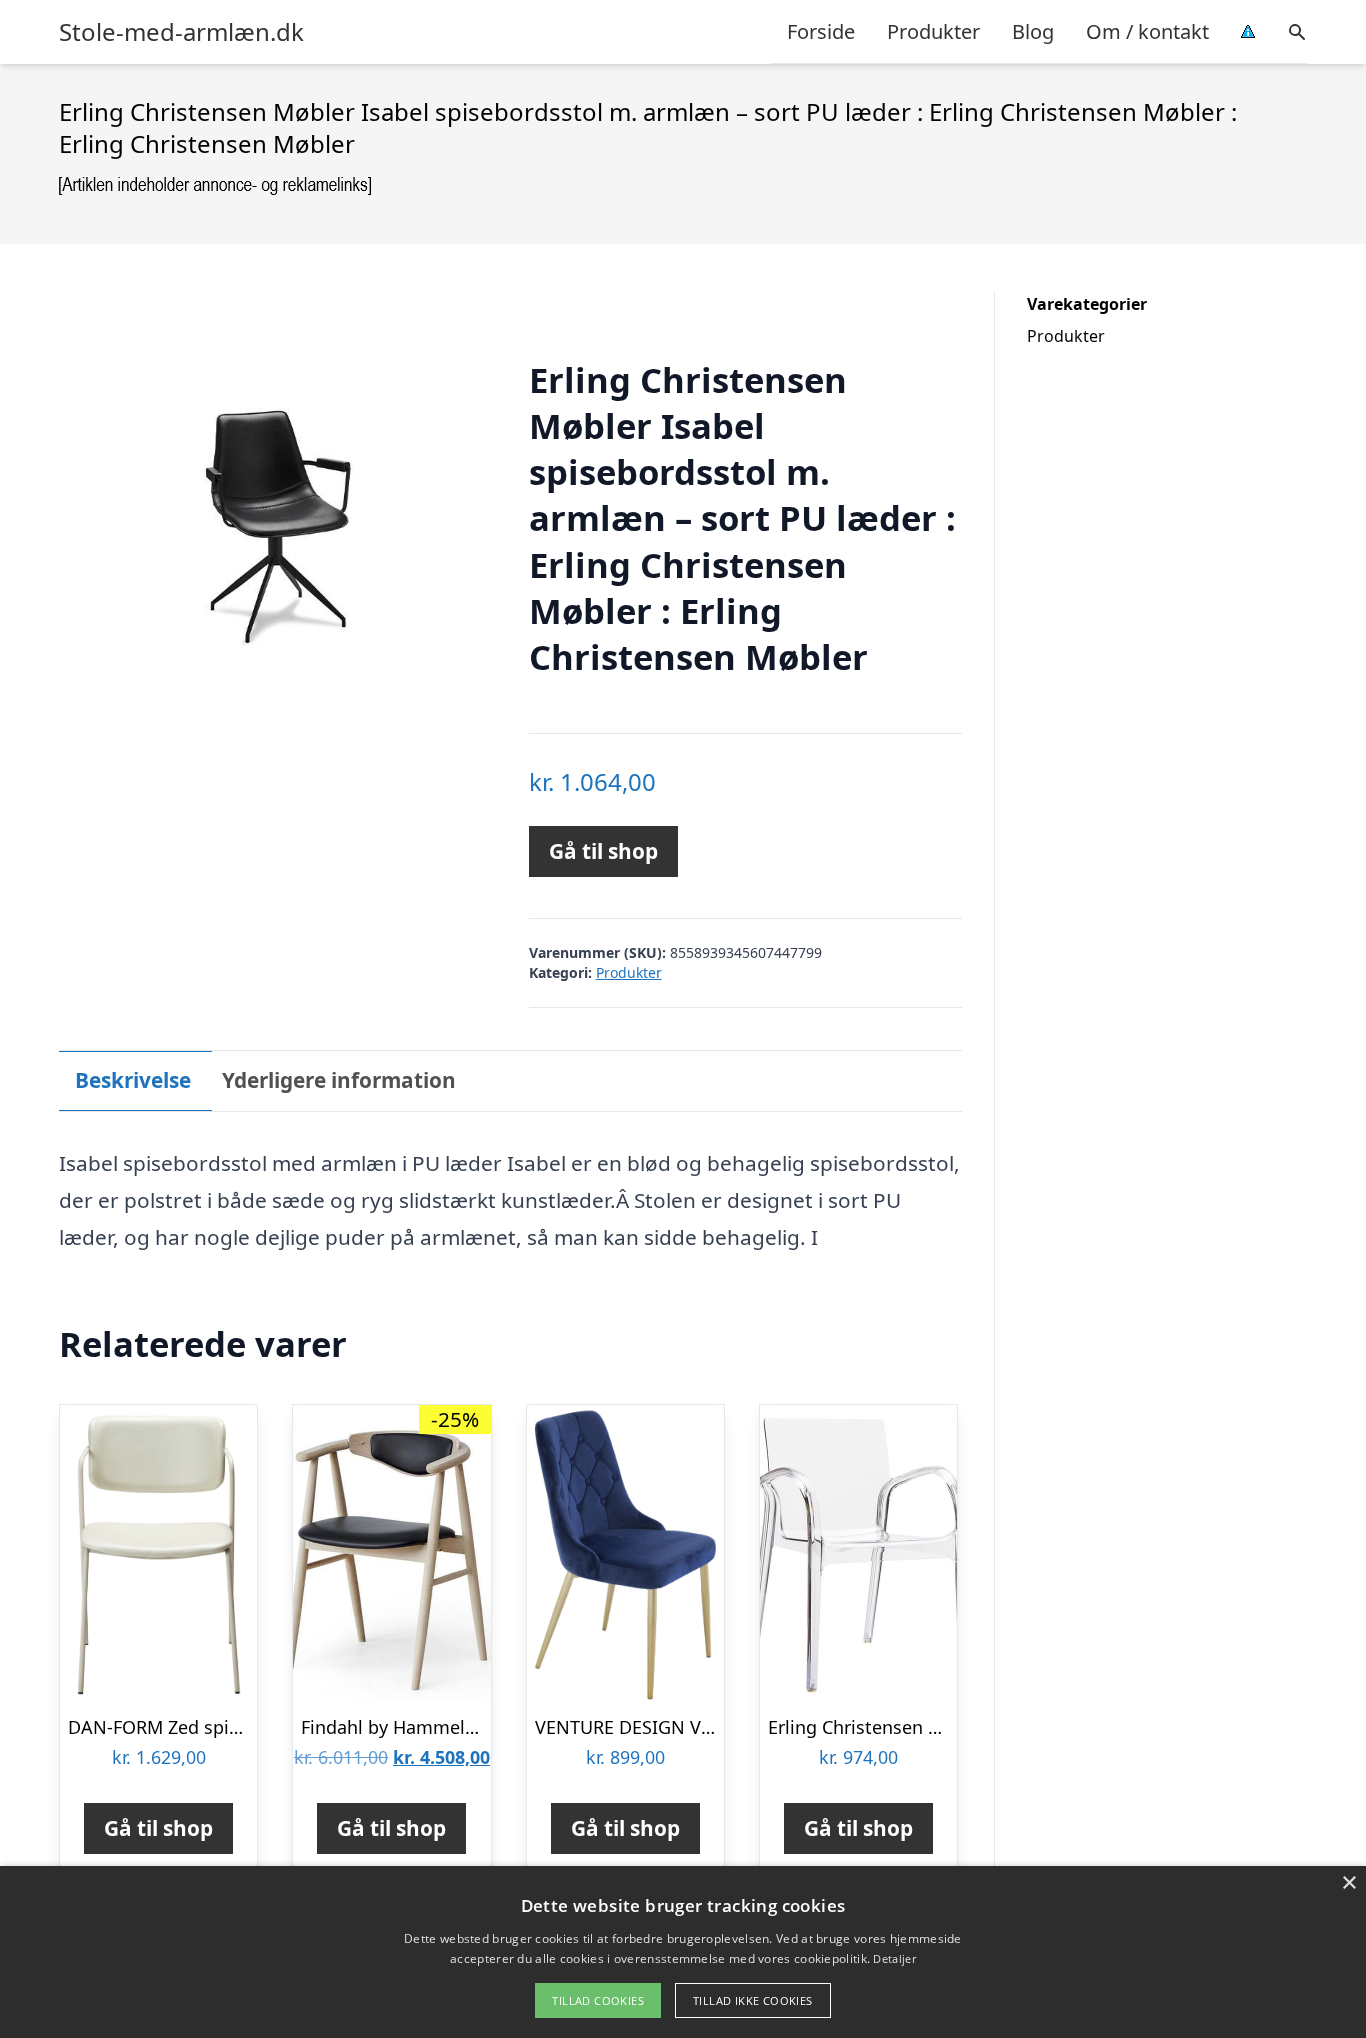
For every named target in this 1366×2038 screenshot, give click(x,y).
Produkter (933, 31)
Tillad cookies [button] (598, 2000)
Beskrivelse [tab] (133, 1080)
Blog (1033, 31)
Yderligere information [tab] (339, 1080)
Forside (821, 31)
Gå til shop (603, 851)
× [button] (1348, 1883)
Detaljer (894, 1958)
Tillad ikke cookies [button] (753, 2000)
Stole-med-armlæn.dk (181, 32)
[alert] (683, 1952)
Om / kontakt (1147, 31)
